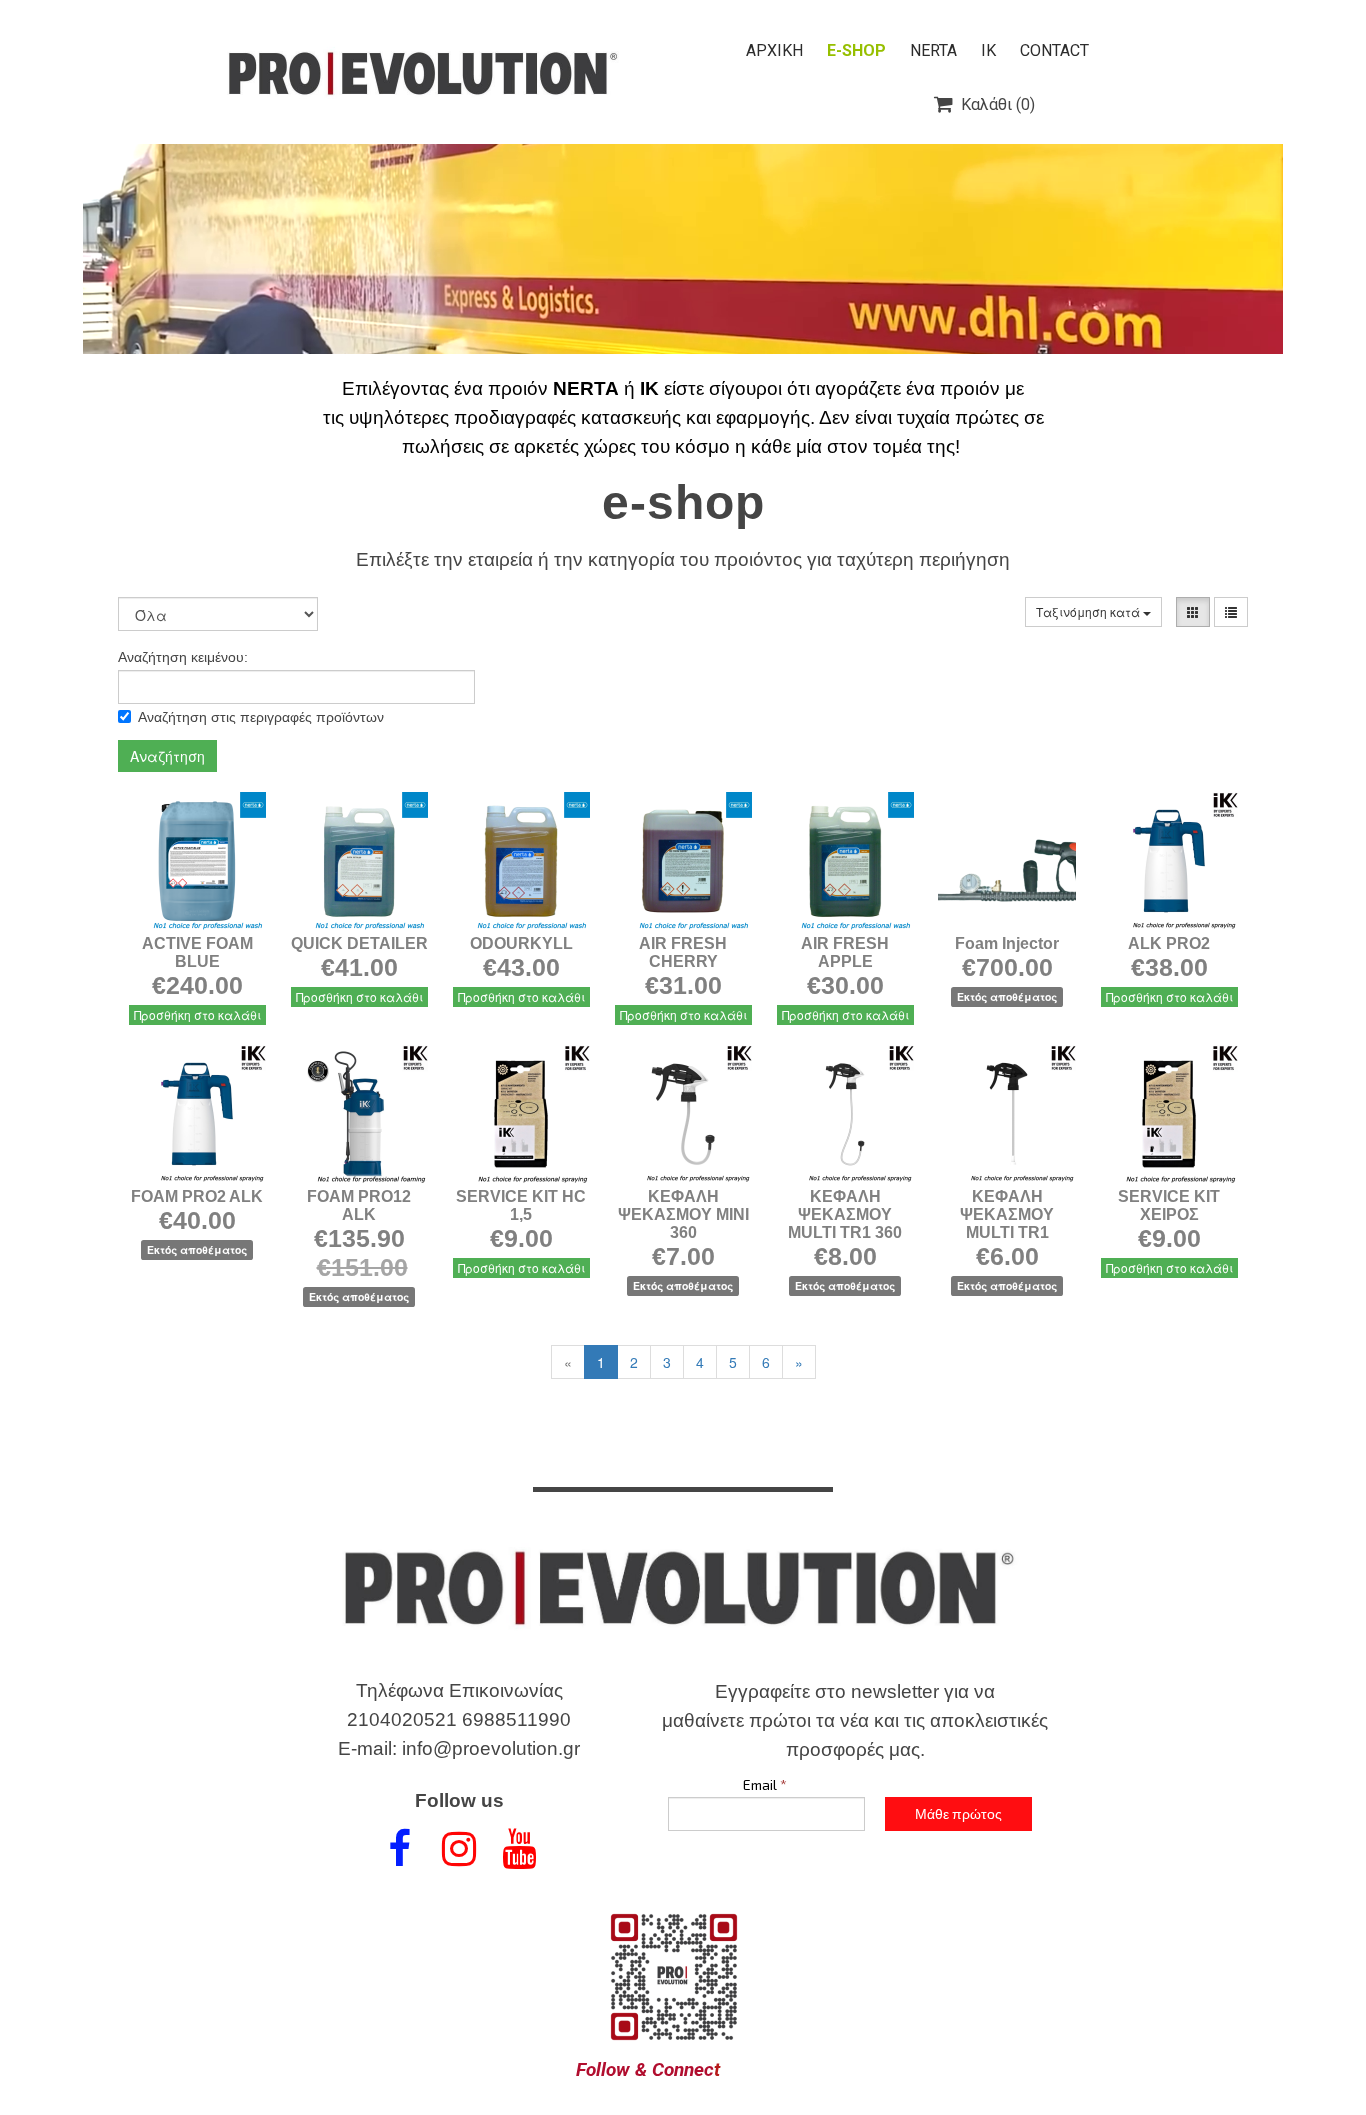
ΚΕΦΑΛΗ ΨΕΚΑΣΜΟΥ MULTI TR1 (1007, 1214)
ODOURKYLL (521, 943)
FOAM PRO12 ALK (359, 1205)
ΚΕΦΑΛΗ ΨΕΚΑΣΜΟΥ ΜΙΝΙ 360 (683, 1214)
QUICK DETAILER (359, 943)
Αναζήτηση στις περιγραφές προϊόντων (261, 717)
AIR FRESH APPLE (845, 952)
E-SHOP (856, 50)
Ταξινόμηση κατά (1089, 611)
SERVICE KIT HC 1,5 (521, 1205)
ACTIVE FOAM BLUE (197, 952)
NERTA (933, 50)
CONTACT (1054, 50)
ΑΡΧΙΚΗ (774, 50)
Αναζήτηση (167, 756)
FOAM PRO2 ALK (197, 1196)
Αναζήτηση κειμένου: (183, 657)
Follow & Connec (645, 2069)
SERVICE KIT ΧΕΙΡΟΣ (1169, 1205)
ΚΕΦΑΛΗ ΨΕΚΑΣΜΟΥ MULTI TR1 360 (845, 1214)
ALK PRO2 (1169, 943)
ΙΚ (988, 50)
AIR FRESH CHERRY (683, 952)
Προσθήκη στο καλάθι (197, 1014)
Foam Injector (1007, 943)
